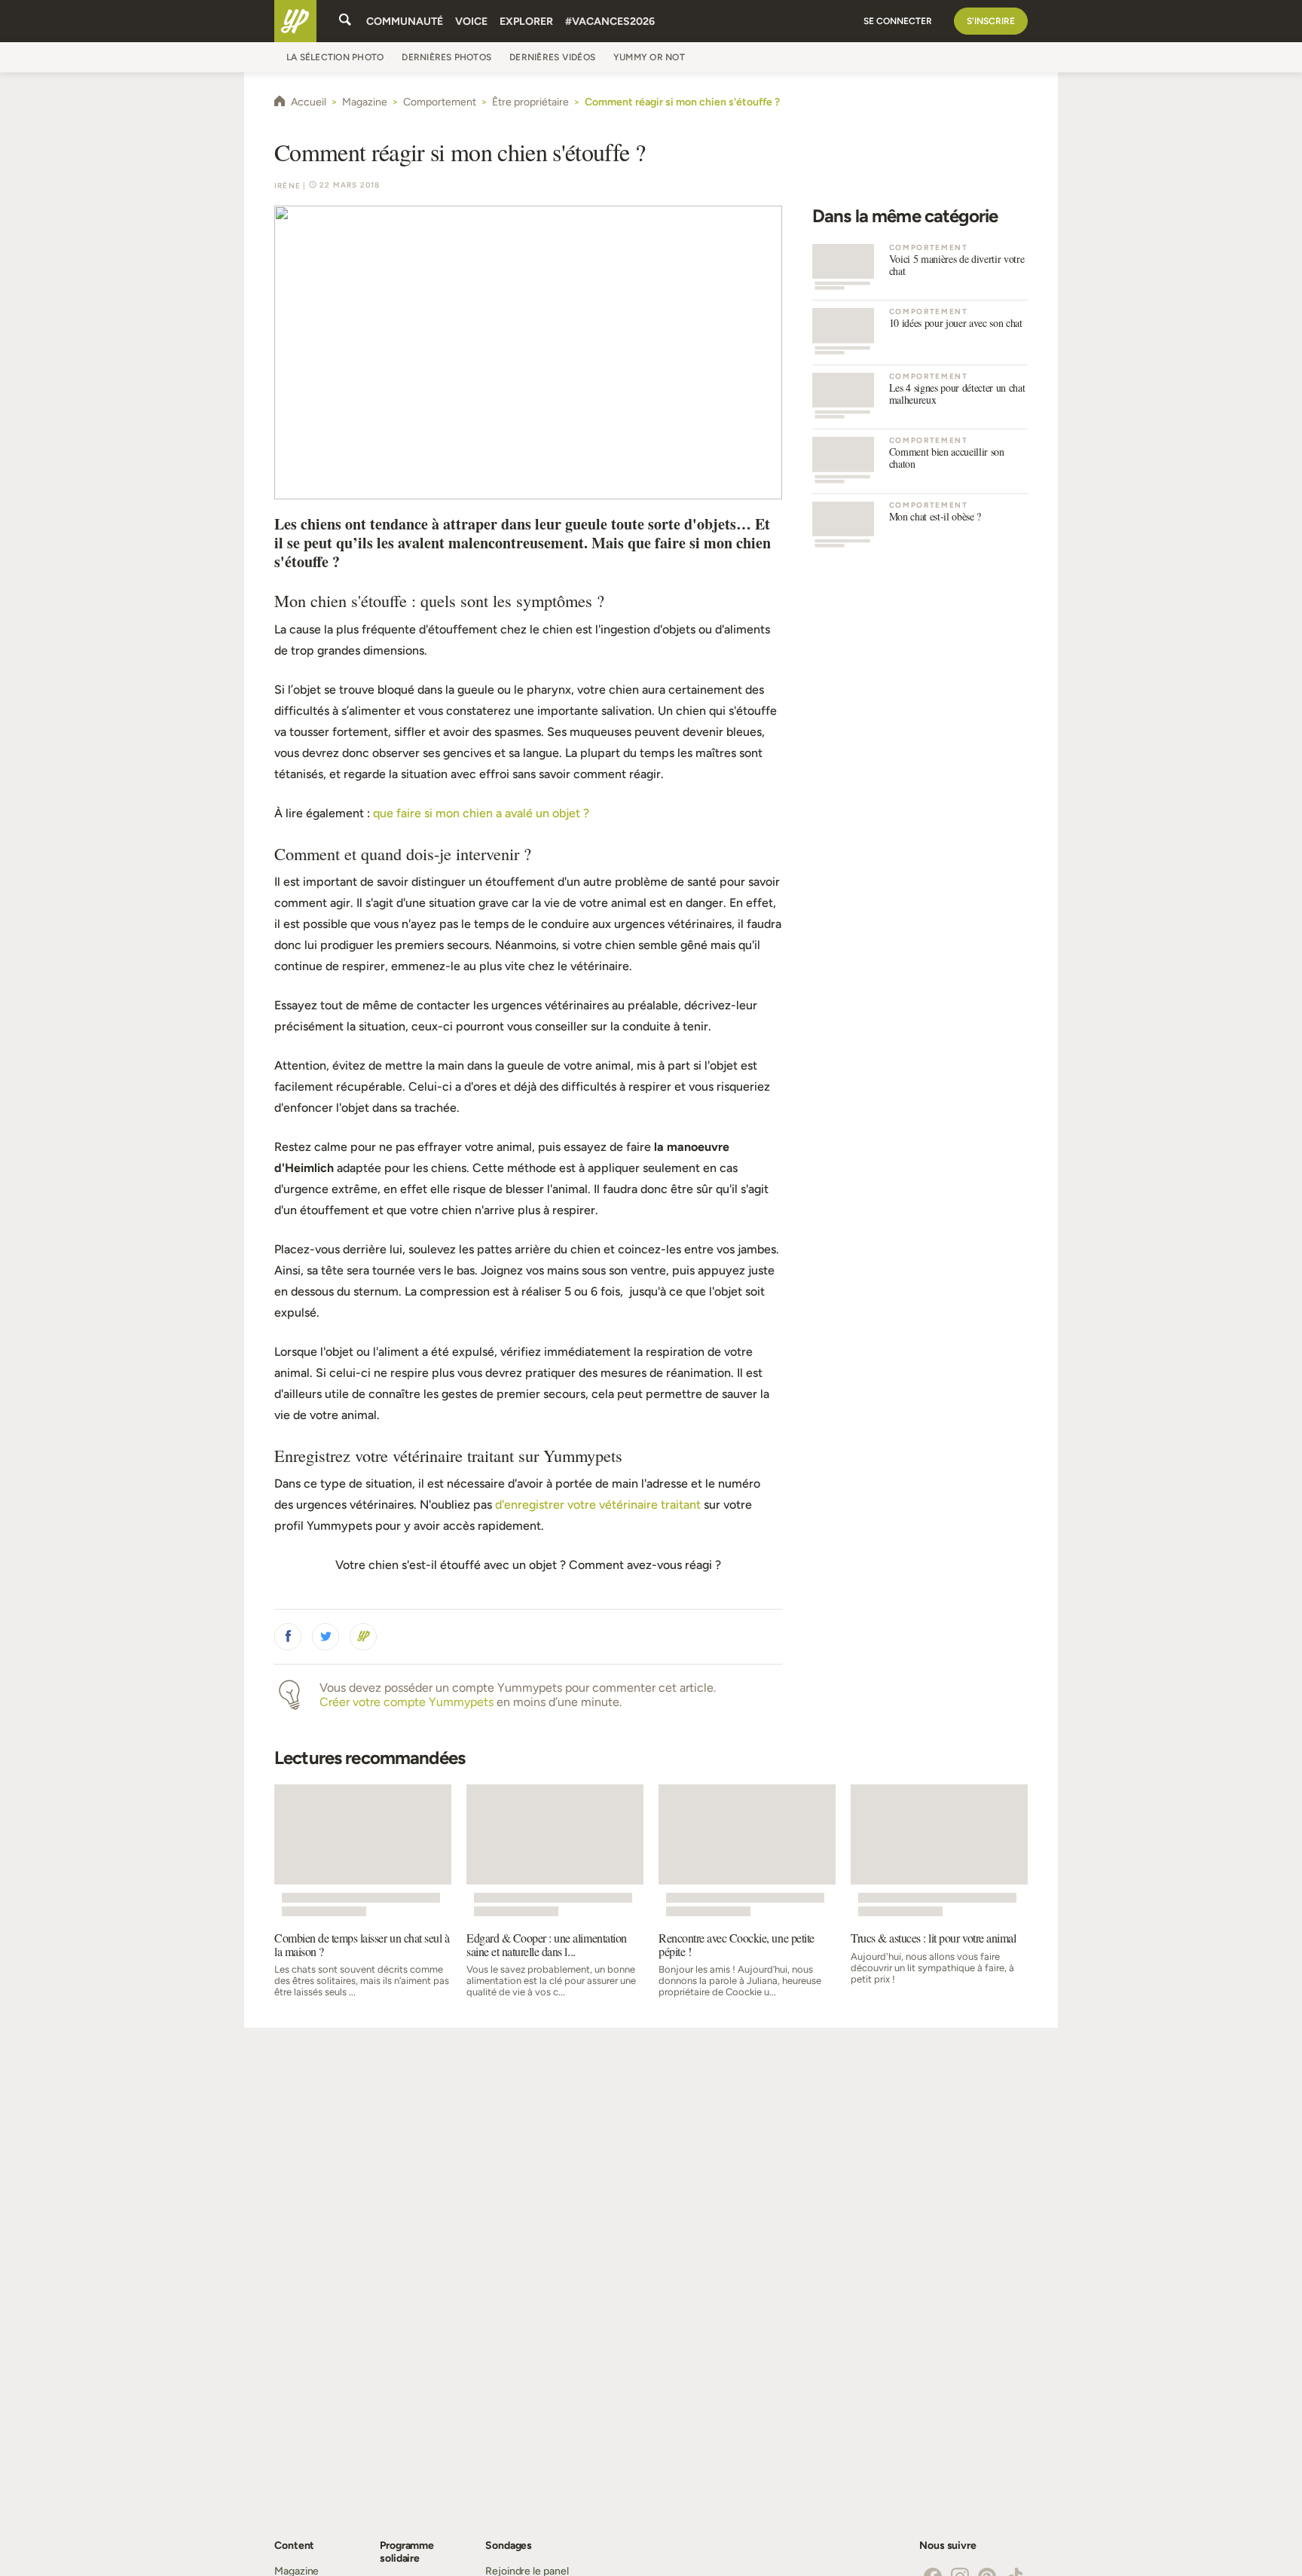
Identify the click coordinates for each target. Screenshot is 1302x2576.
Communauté (405, 21)
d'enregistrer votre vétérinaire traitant (598, 1505)
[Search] (345, 21)
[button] (288, 1637)
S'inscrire (991, 21)
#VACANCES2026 (610, 21)
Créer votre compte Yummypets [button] (406, 1702)
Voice (471, 21)
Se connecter (898, 21)
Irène (287, 186)
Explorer (526, 21)
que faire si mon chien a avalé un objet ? (481, 813)
